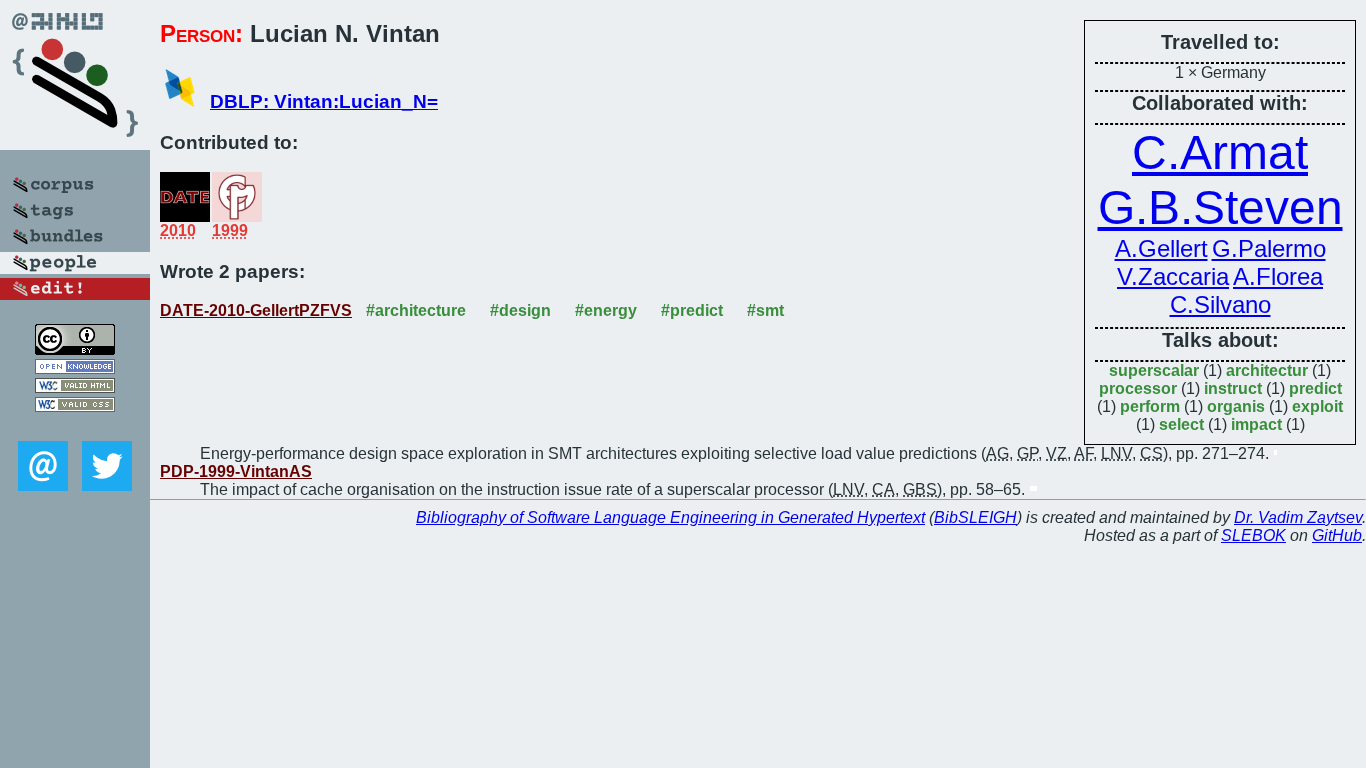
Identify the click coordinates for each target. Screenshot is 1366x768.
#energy (606, 310)
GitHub (1337, 535)
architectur (1267, 370)
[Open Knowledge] (75, 368)
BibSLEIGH (975, 517)
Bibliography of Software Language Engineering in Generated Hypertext (670, 517)
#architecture (416, 310)
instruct (1233, 388)
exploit (1317, 406)
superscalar (1154, 370)
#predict (692, 310)
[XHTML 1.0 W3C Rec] (75, 387)
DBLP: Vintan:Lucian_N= (324, 101)
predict (1315, 388)
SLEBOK (1253, 535)
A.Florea (1278, 276)
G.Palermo (1269, 248)
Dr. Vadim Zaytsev (1298, 517)
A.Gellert (1161, 248)
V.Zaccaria (1173, 276)
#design (520, 310)
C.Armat (1220, 152)
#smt (765, 310)
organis (1236, 406)
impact (1256, 424)
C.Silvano (1220, 304)
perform (1150, 406)
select (1181, 424)
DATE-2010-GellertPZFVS (256, 310)
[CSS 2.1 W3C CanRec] (75, 426)
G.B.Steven (1220, 207)
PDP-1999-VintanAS (236, 471)
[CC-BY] (75, 349)
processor (1138, 388)
